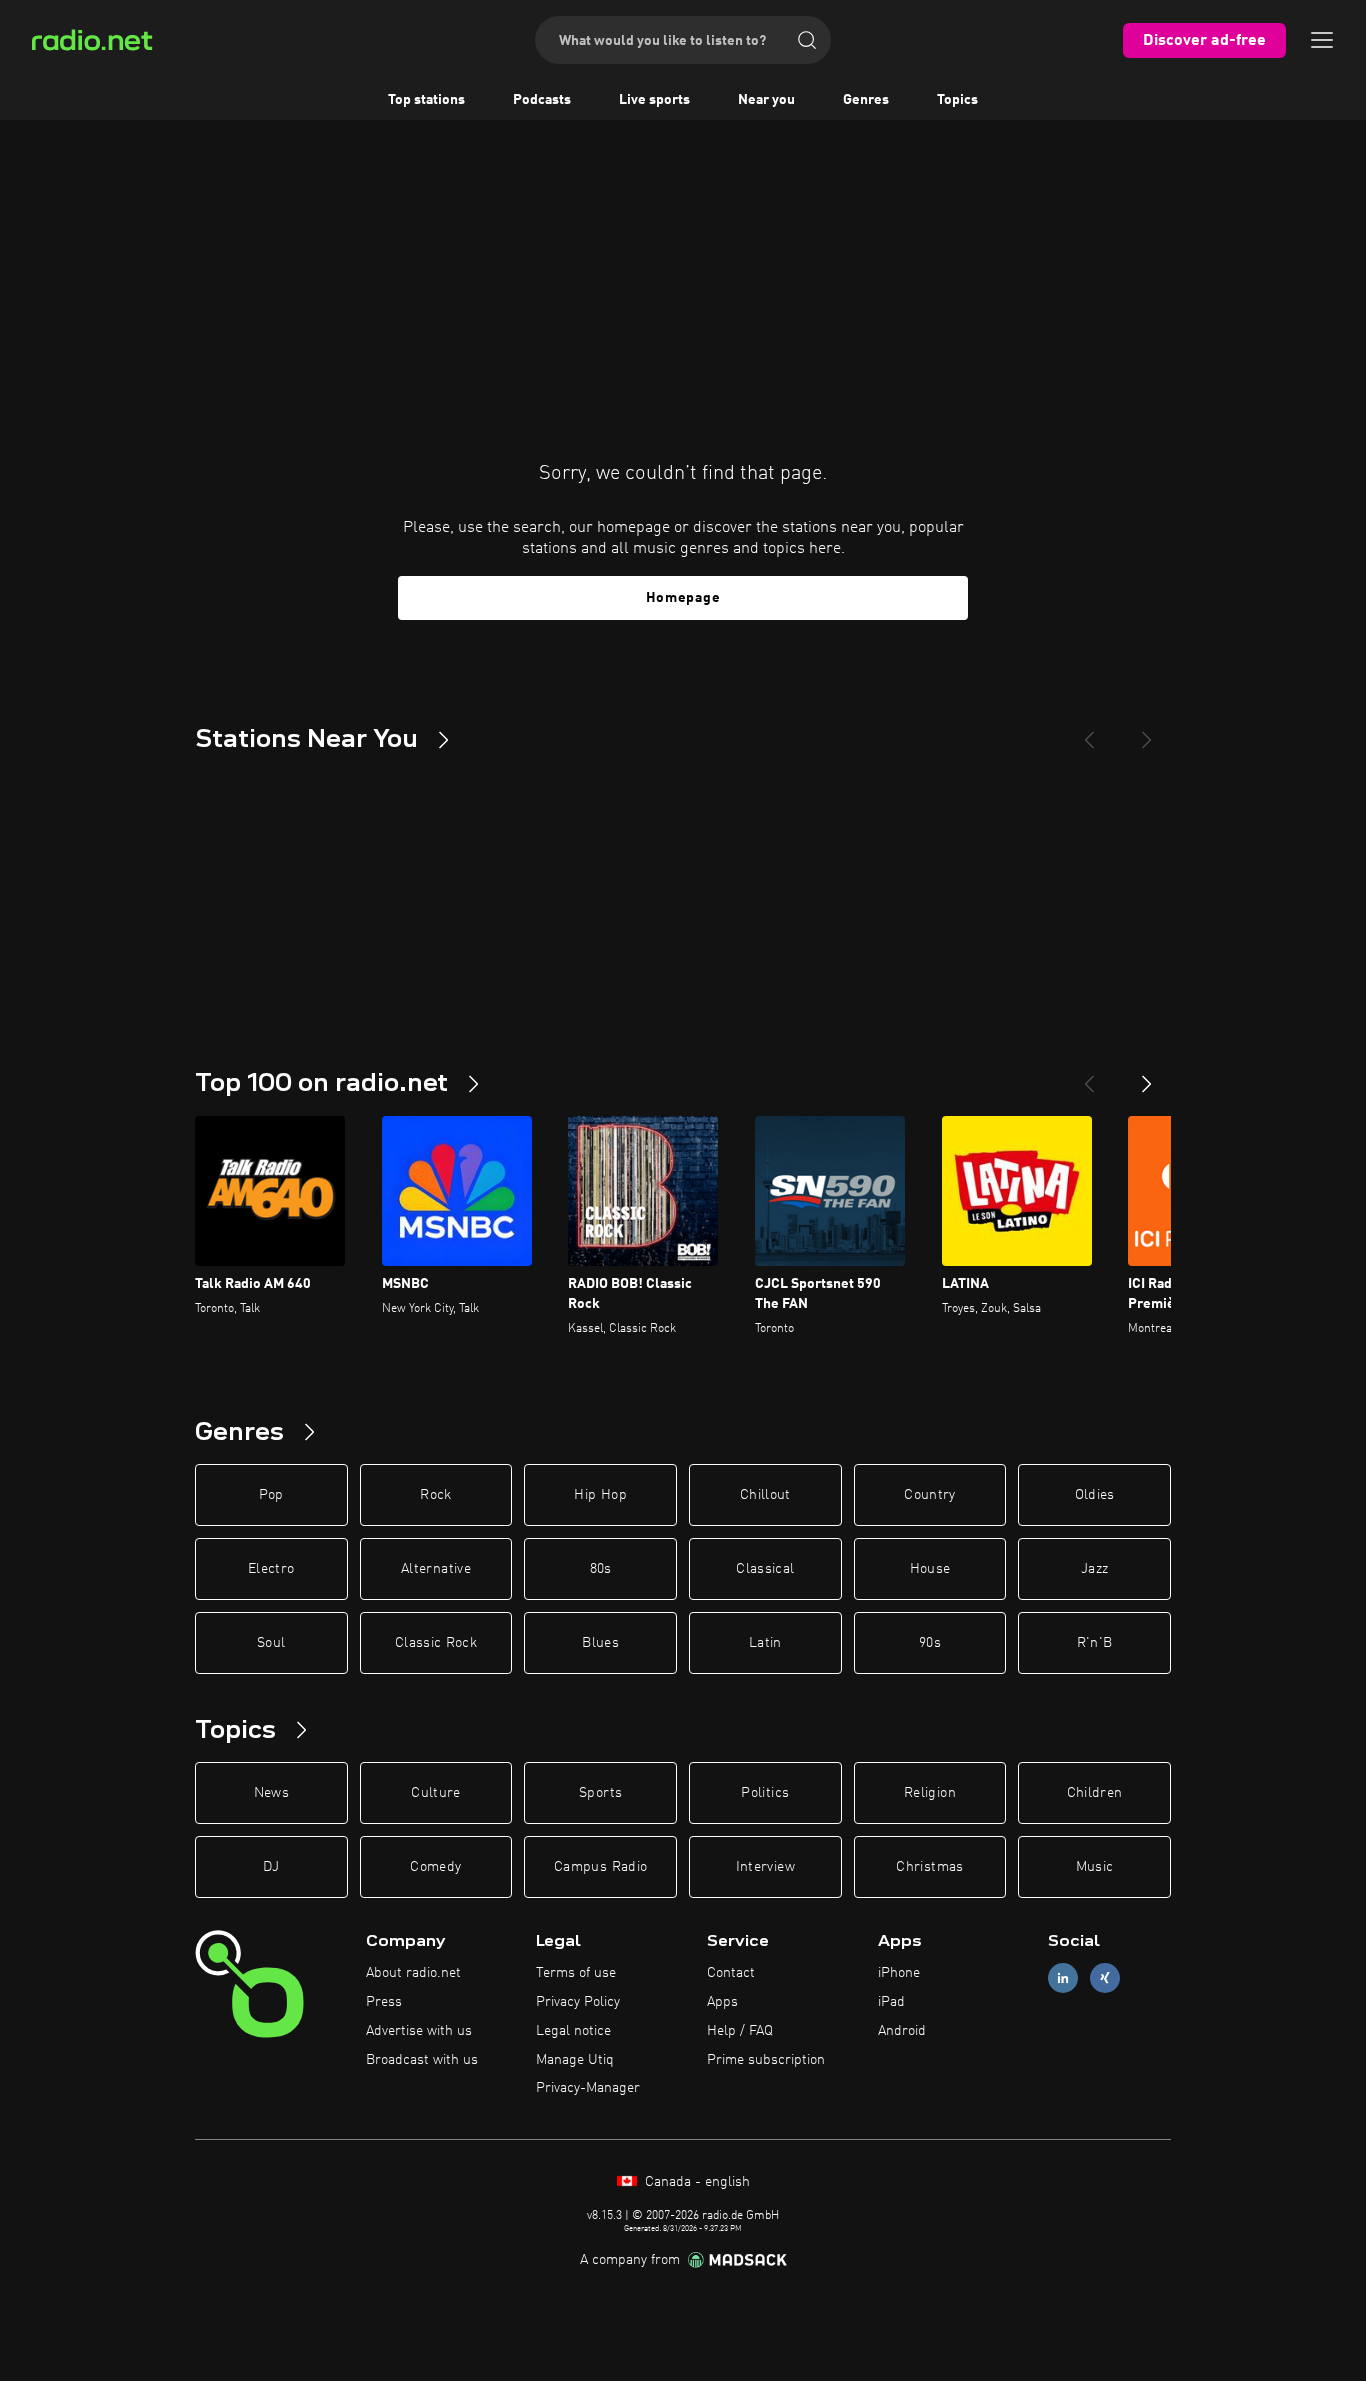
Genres (866, 100)
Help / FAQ (740, 2031)
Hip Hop (600, 1495)
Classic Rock (436, 1643)
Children (1095, 1793)
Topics (957, 100)
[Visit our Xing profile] (1105, 1978)
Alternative (436, 1569)
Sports (600, 1793)
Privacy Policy (578, 2002)
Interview (765, 1867)
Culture (435, 1793)
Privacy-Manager (588, 2088)
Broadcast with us (422, 2060)
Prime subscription (766, 2060)
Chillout (765, 1495)
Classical (765, 1569)
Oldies (1095, 1495)
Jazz (1094, 1569)
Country (929, 1495)
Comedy (435, 1867)
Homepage (683, 598)
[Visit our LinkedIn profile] (1063, 1978)
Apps (722, 2002)
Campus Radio (600, 1867)
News (271, 1793)
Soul (271, 1643)
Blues (600, 1643)
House (930, 1569)
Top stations (426, 100)
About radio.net (413, 1973)
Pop (271, 1495)
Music (1095, 1867)
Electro (271, 1569)
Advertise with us (419, 2031)
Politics (765, 1793)
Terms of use (576, 1973)
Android (902, 2031)
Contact (731, 1973)
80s (601, 1569)
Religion (930, 1793)
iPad (891, 2002)
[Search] (807, 40)
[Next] (1147, 732)
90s (930, 1643)
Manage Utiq (575, 2060)
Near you (766, 100)
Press (384, 2002)
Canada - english (695, 2182)
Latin (765, 1643)
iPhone (899, 1973)
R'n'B (1095, 1643)
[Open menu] (1322, 40)
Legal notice (573, 2031)
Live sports (654, 100)
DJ (271, 1867)
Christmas (929, 1867)
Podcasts (542, 100)
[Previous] (1089, 732)
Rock (435, 1495)
